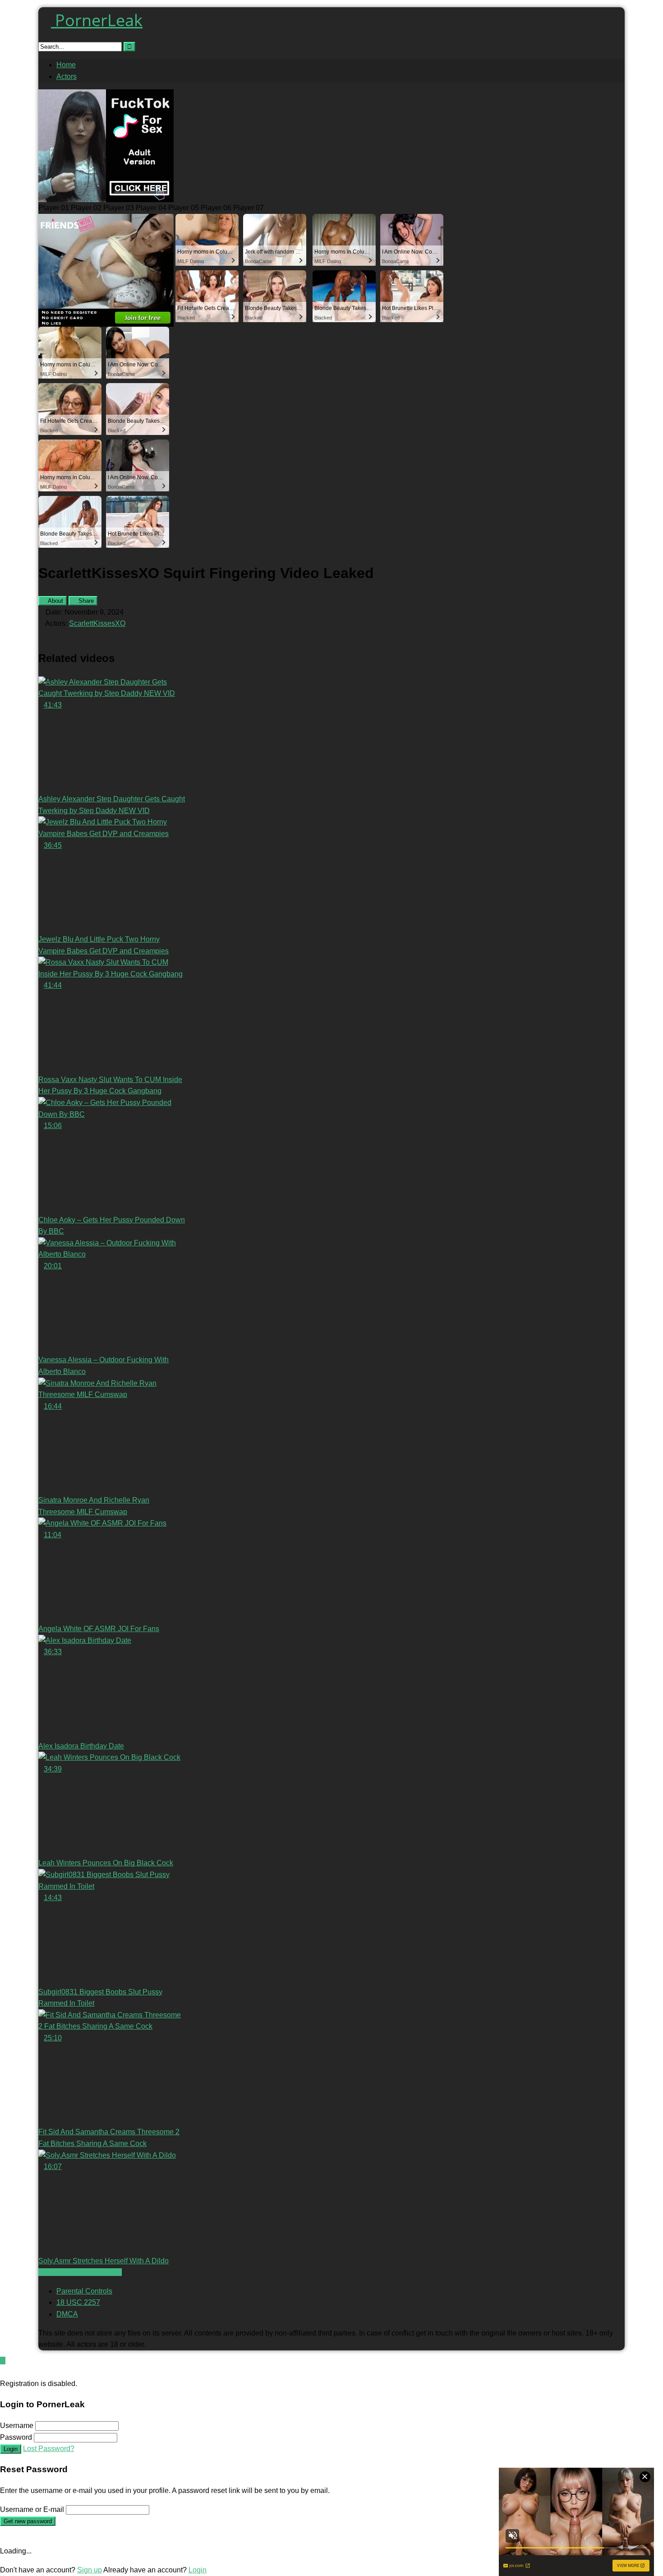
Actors (67, 76)
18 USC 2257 (78, 2302)
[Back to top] (3, 2361)
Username (17, 2426)
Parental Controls (84, 2291)
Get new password (28, 2521)
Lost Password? (49, 2449)
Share (85, 601)
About (55, 601)
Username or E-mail (32, 2509)
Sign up (90, 2570)
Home (66, 65)
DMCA (67, 2314)
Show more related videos (80, 2272)
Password (16, 2437)
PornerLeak (97, 20)
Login (11, 2449)
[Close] (3, 2372)
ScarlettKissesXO (97, 623)
